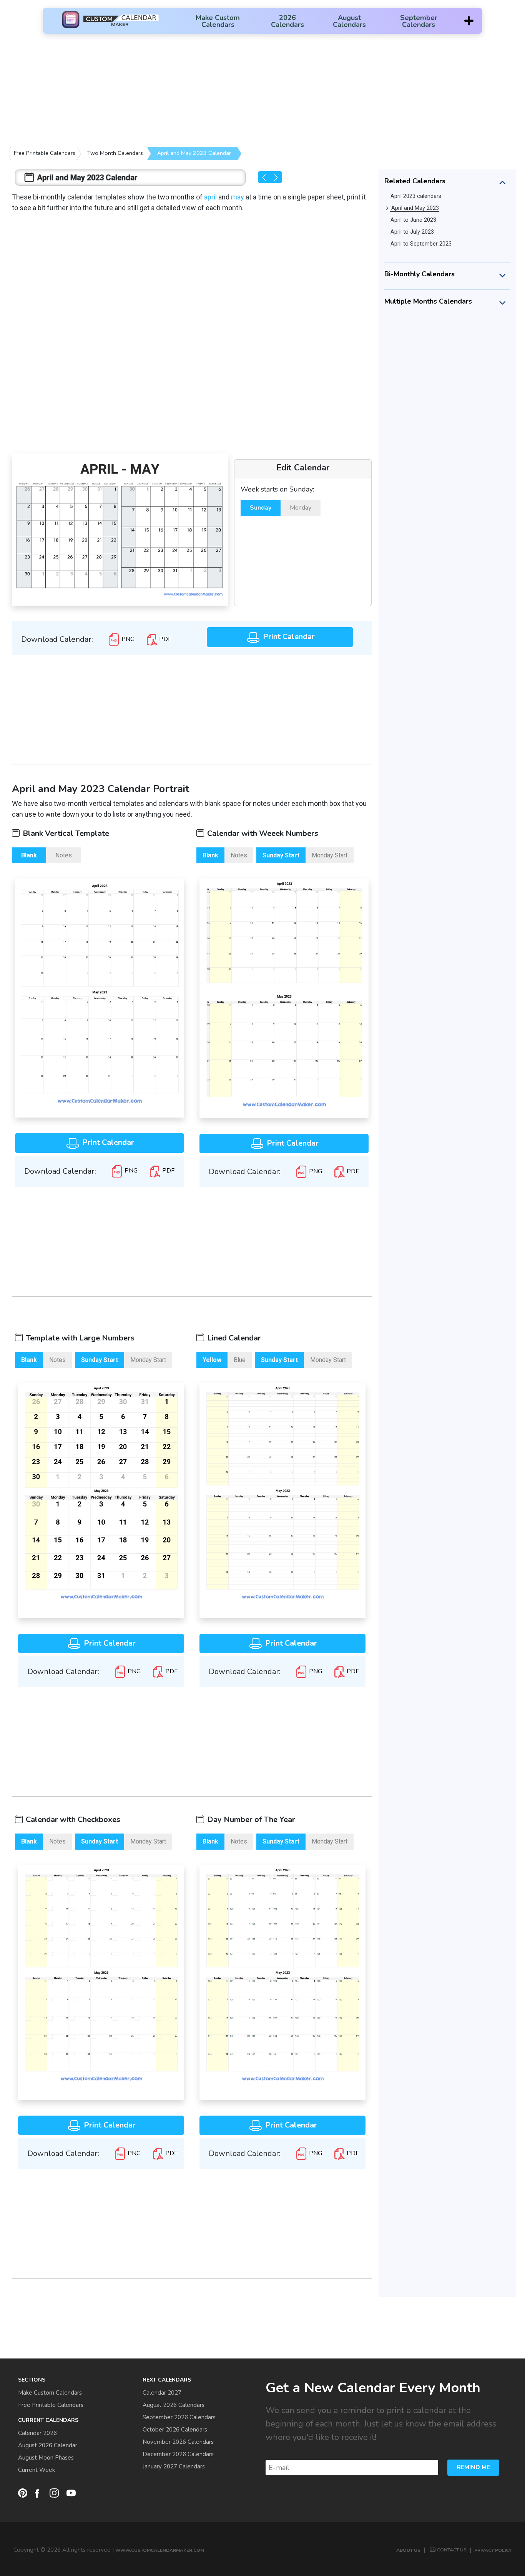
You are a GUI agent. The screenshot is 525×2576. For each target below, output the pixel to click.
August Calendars (349, 21)
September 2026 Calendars (179, 2417)
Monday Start (330, 855)
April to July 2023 (412, 232)
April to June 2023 (413, 220)
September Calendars (419, 21)
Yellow (212, 1360)
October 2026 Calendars (175, 2430)
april (210, 197)
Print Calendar (288, 637)
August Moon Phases (46, 2458)
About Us (408, 2550)
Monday (301, 508)
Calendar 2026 (37, 2433)
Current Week (37, 2470)
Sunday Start (281, 855)
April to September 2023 (421, 244)
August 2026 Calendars (174, 2405)
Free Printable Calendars (45, 153)
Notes (64, 855)
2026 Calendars (287, 21)
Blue (240, 1360)
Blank (29, 855)
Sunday (261, 508)
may (238, 197)
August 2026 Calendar (48, 2445)
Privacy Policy (493, 2550)
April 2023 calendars (416, 196)
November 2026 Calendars (178, 2442)
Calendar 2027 (162, 2393)
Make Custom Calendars (218, 21)
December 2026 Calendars (178, 2454)
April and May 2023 (415, 208)
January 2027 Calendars (174, 2466)
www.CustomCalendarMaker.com (160, 2550)
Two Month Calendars (115, 153)
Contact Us (452, 2550)
